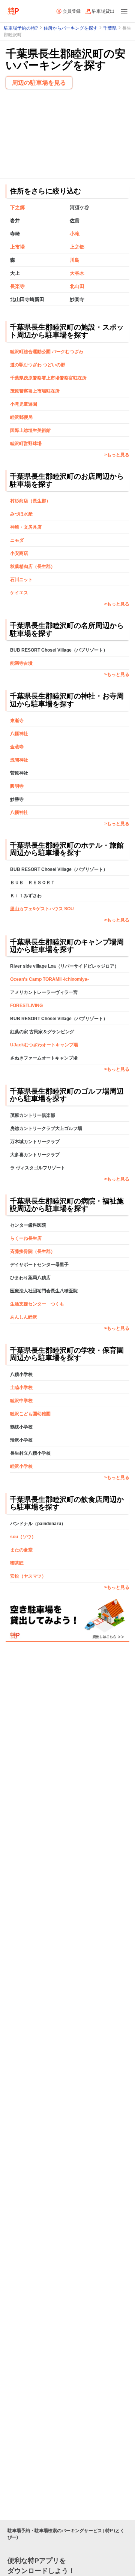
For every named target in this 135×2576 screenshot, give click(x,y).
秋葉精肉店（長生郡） (33, 566)
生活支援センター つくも (37, 1304)
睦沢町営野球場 (26, 444)
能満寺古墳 (21, 663)
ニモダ (17, 540)
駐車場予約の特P (21, 28)
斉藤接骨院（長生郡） (33, 1251)
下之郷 (17, 208)
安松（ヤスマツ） (28, 1576)
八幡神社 (19, 734)
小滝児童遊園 (24, 404)
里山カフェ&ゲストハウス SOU (42, 909)
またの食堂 (21, 1550)
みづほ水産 (21, 514)
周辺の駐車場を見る (39, 83)
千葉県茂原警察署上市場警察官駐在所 (48, 378)
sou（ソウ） (23, 1537)
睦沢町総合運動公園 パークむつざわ (47, 352)
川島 (75, 260)
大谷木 (77, 273)
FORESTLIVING (26, 1006)
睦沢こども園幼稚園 (30, 1414)
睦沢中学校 (21, 1401)
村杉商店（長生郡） (30, 501)
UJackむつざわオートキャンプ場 (44, 1045)
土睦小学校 (21, 1388)
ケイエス (19, 593)
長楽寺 (17, 286)
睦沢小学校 (21, 1466)
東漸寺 (17, 721)
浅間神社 (19, 760)
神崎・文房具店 (26, 527)
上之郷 (77, 247)
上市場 (17, 247)
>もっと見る (117, 455)
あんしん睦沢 (24, 1317)
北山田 (77, 286)
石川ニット (21, 580)
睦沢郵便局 (21, 417)
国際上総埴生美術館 (30, 430)
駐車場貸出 (103, 11)
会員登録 (72, 11)
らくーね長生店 (26, 1238)
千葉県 (110, 28)
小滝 (75, 234)
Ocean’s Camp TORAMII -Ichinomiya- (49, 979)
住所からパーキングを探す (70, 28)
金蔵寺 (17, 747)
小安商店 (19, 553)
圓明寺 (17, 786)
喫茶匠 (17, 1563)
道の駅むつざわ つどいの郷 (38, 365)
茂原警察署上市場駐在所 (35, 391)
